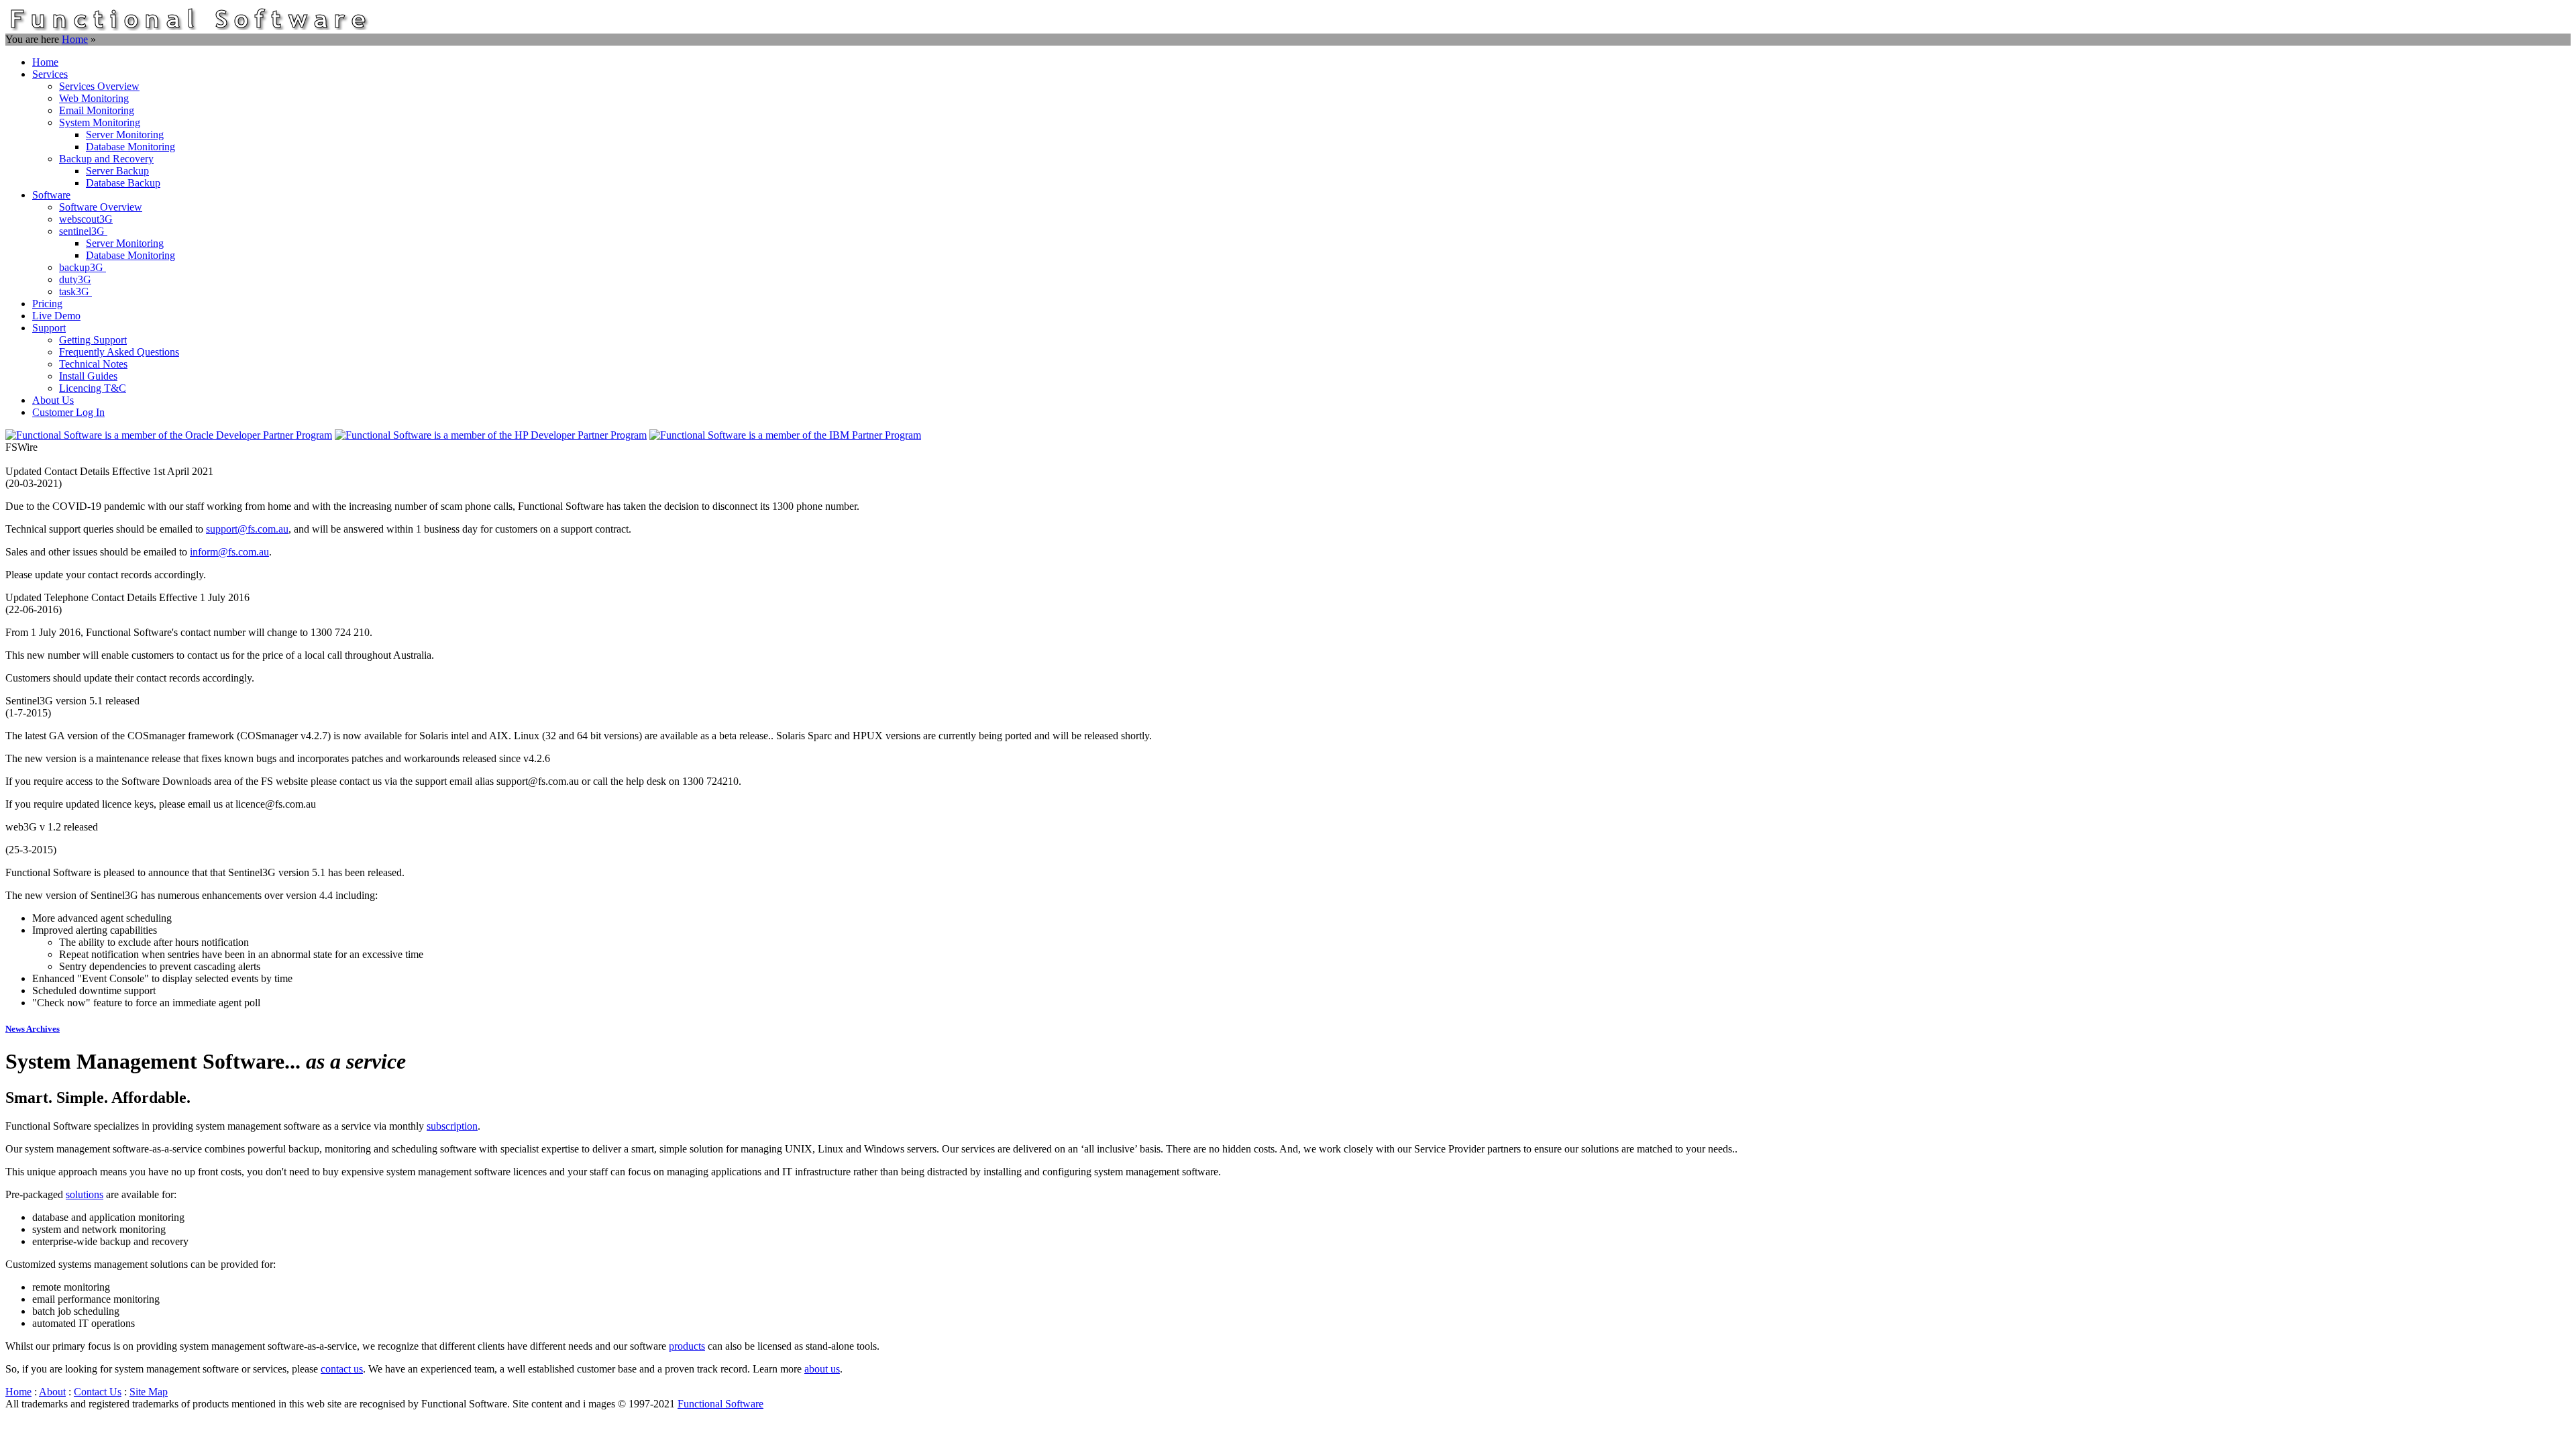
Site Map (149, 1392)
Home (75, 39)
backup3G (83, 267)
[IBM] (785, 435)
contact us (342, 1369)
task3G (75, 291)
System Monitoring (100, 122)
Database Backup (123, 183)
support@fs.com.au (247, 529)
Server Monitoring (125, 135)
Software (51, 195)
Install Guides (88, 376)
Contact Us (98, 1392)
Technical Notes (93, 364)
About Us (53, 400)
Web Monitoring (94, 98)
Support (49, 328)
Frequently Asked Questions (119, 352)
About (52, 1392)
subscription (452, 1126)
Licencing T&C (93, 388)
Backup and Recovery (106, 159)
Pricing (47, 304)
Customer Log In (68, 412)
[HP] (491, 435)
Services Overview (99, 86)
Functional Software (720, 1404)
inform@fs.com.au (229, 552)
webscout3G (86, 219)
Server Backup (117, 171)
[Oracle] (169, 435)
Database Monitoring (130, 147)
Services (50, 74)
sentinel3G (83, 231)
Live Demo (56, 316)
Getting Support (93, 340)
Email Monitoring (97, 110)
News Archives (33, 1029)
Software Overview (101, 207)
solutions (85, 1194)
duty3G (75, 279)
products (687, 1346)
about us (822, 1369)
